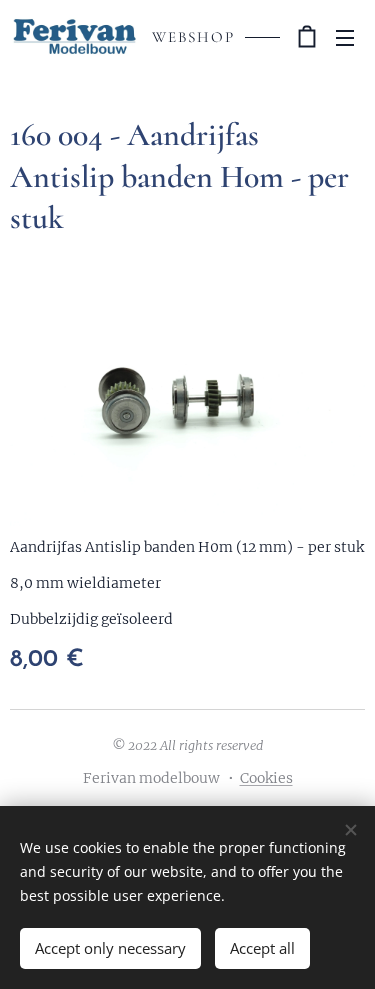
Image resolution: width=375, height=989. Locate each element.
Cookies (266, 778)
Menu (345, 37)
